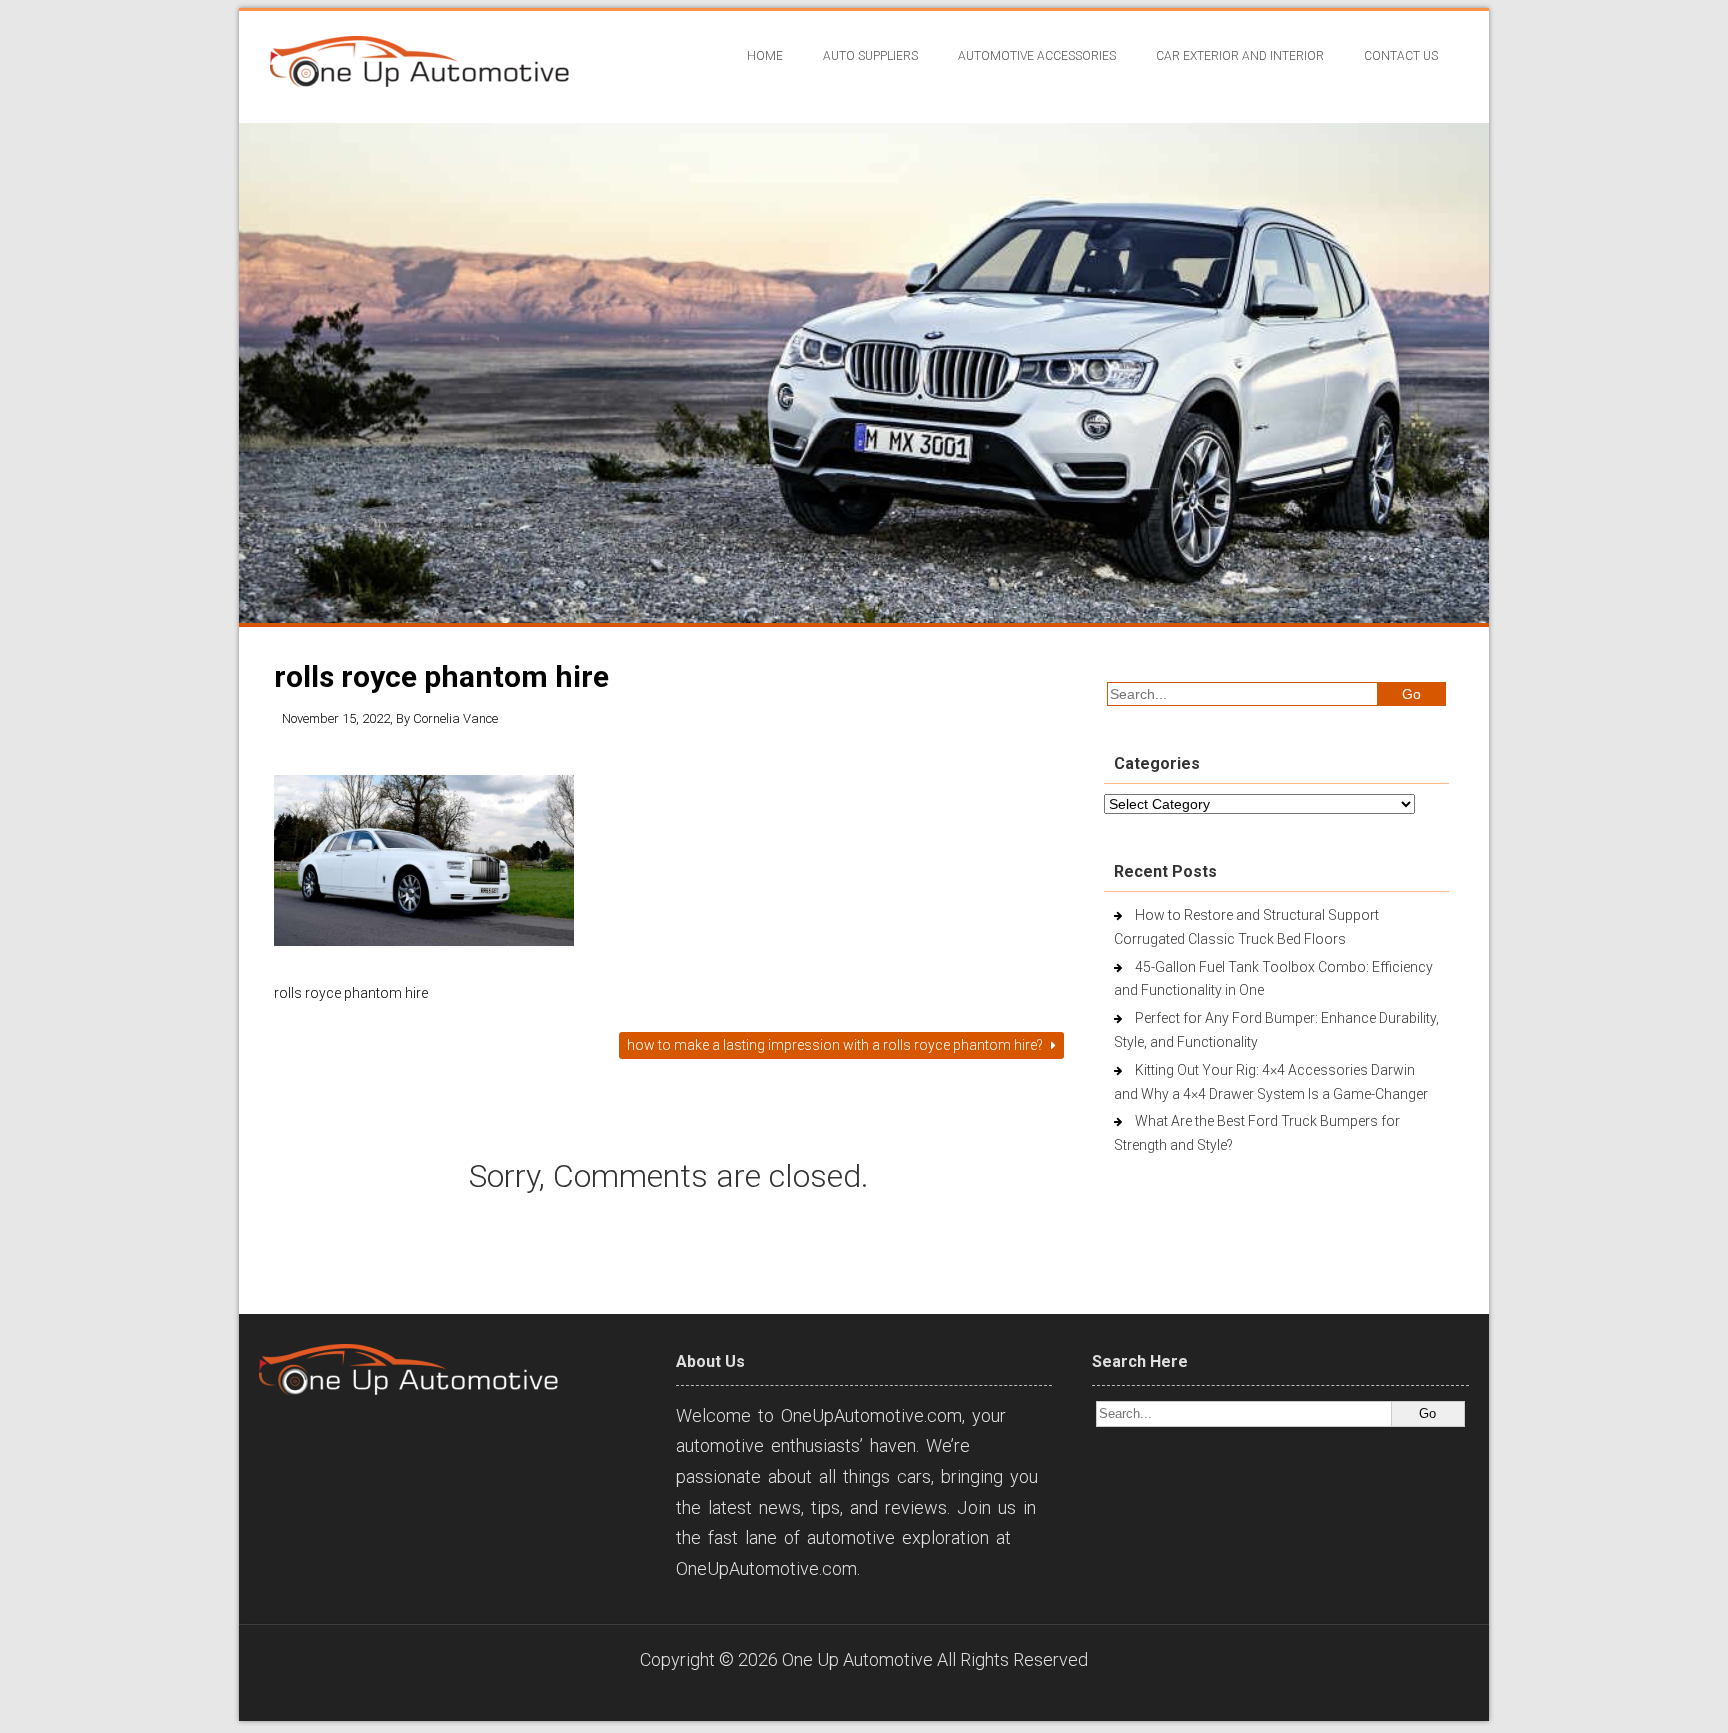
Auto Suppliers (870, 56)
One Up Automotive (857, 1659)
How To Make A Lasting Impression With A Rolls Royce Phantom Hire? (836, 1045)
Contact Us (1401, 56)
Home (765, 56)
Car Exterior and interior (1240, 56)
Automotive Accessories (1037, 56)
